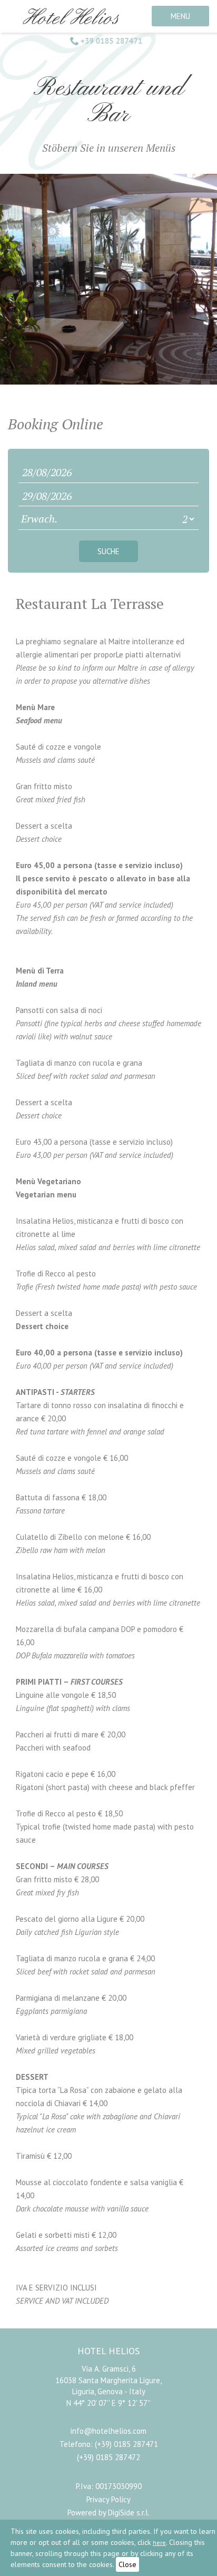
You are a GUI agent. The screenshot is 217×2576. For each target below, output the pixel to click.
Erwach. (39, 519)
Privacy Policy (108, 2499)
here (159, 2543)
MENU (180, 16)
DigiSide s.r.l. (129, 2513)
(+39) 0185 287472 (108, 2457)
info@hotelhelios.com (108, 2431)
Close (127, 2564)
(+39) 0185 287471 (126, 2444)
